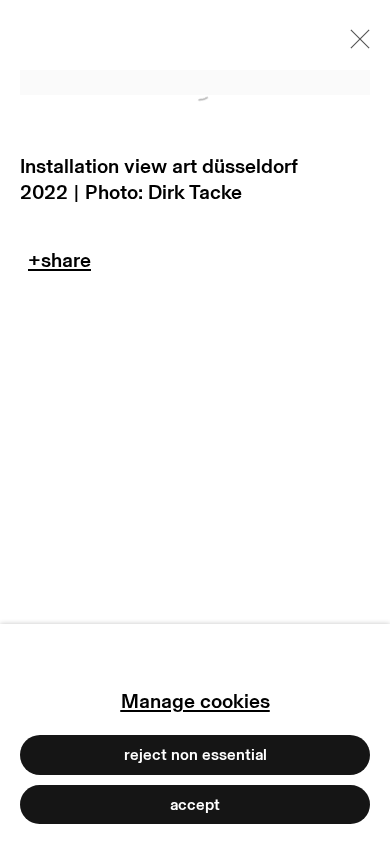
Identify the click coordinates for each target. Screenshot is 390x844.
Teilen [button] (59, 265)
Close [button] (355, 45)
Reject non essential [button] (195, 755)
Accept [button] (195, 804)
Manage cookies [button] (195, 701)
